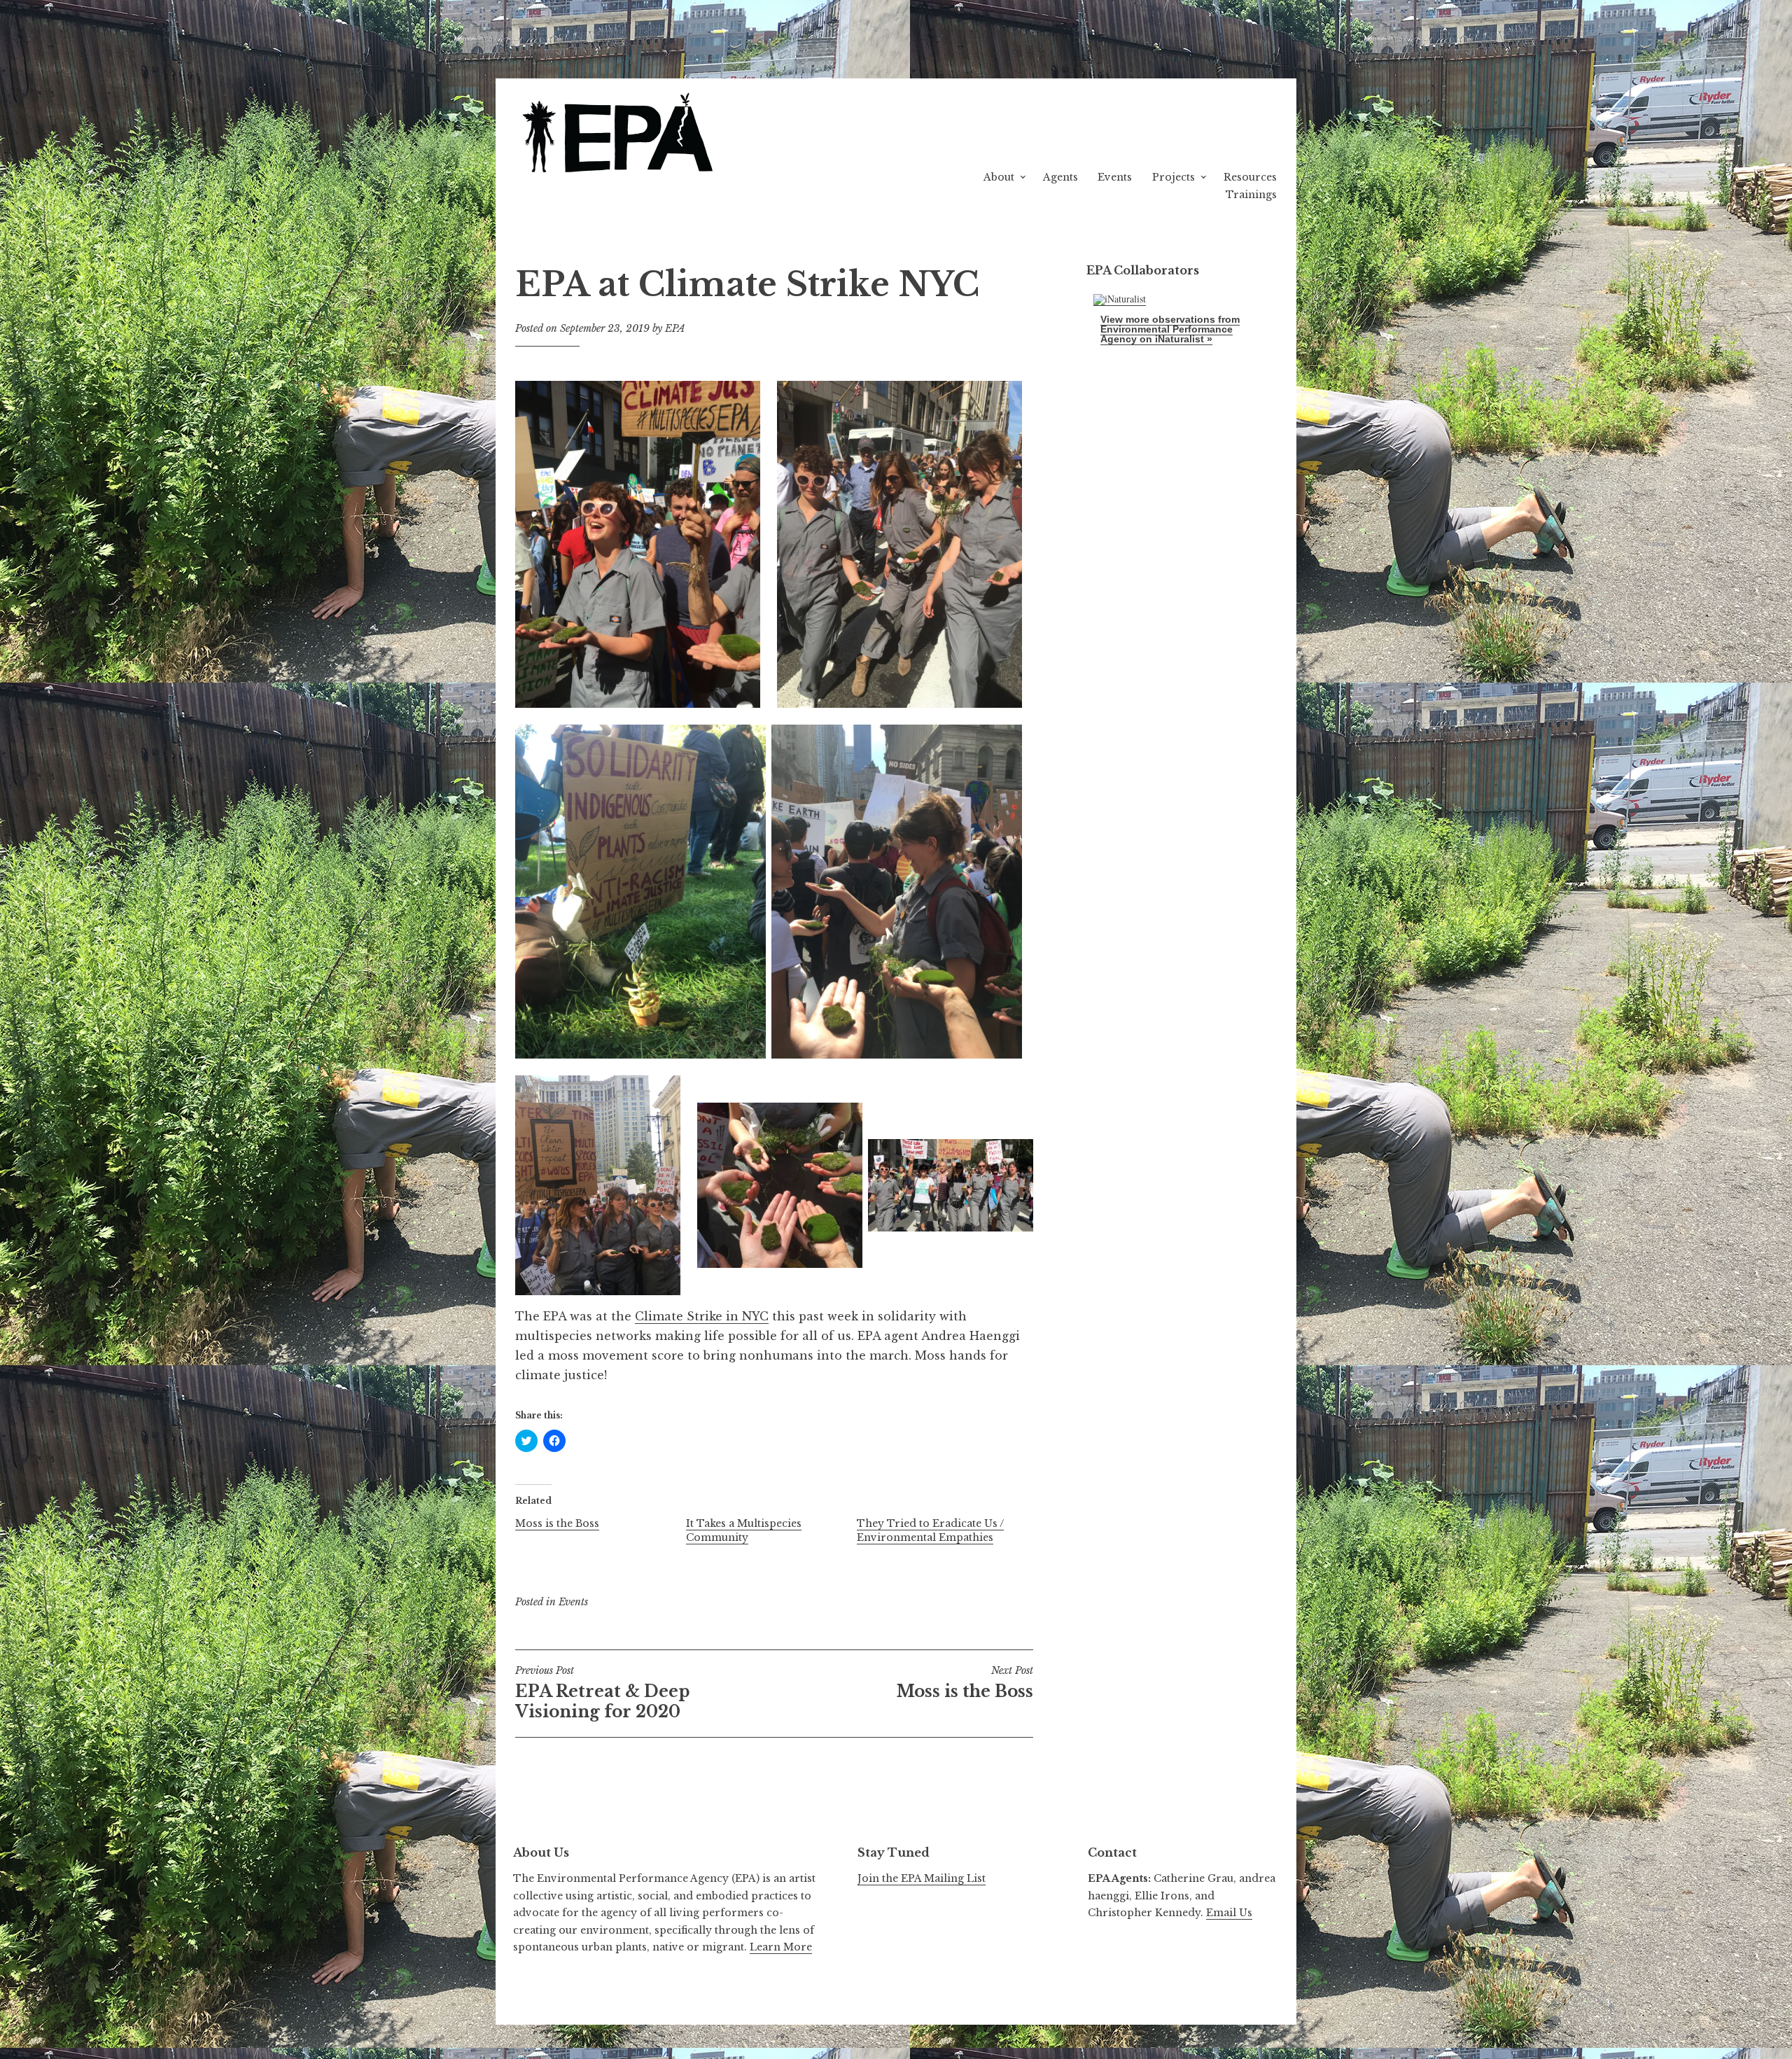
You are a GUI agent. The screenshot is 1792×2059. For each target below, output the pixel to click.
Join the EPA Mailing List (922, 1878)
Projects (1174, 177)
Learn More (781, 1947)
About (999, 177)
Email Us (1229, 1913)
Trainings (1251, 195)
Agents (1060, 177)
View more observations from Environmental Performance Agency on (1170, 329)
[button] (620, 135)
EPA (675, 328)
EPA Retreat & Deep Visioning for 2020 (602, 1693)
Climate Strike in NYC (702, 1316)
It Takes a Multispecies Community (744, 1530)
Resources (1250, 177)
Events (1115, 177)
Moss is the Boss (557, 1523)
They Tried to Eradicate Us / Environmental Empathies (930, 1530)
